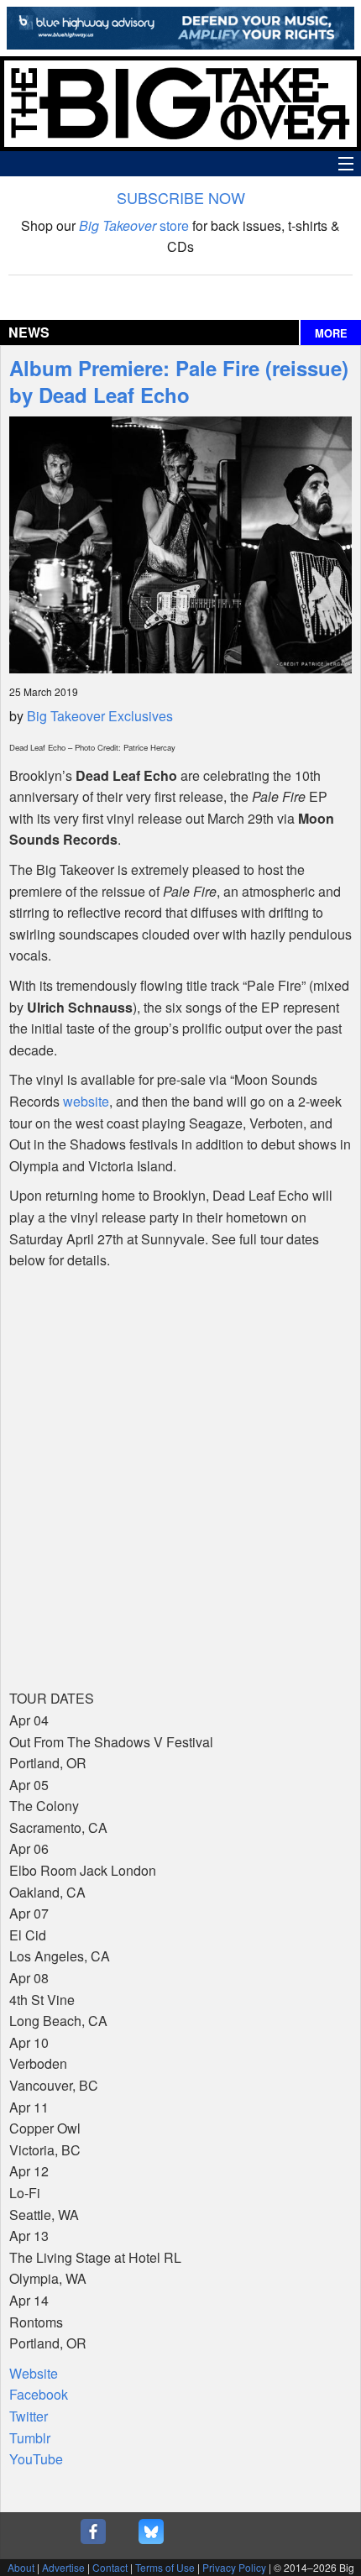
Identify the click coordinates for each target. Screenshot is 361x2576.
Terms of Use (165, 2567)
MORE (331, 333)
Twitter (29, 2416)
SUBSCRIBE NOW (181, 197)
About (21, 2567)
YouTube (36, 2459)
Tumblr (30, 2438)
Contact (110, 2567)
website (86, 1101)
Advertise (63, 2567)
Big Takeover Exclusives (100, 716)
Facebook (39, 2394)
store (134, 225)
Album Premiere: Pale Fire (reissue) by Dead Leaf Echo (179, 381)
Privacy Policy (234, 2567)
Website (34, 2373)
